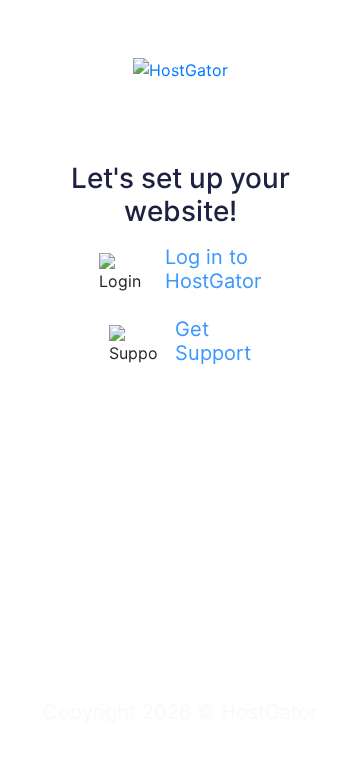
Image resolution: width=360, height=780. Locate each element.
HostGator (269, 712)
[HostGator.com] (180, 68)
